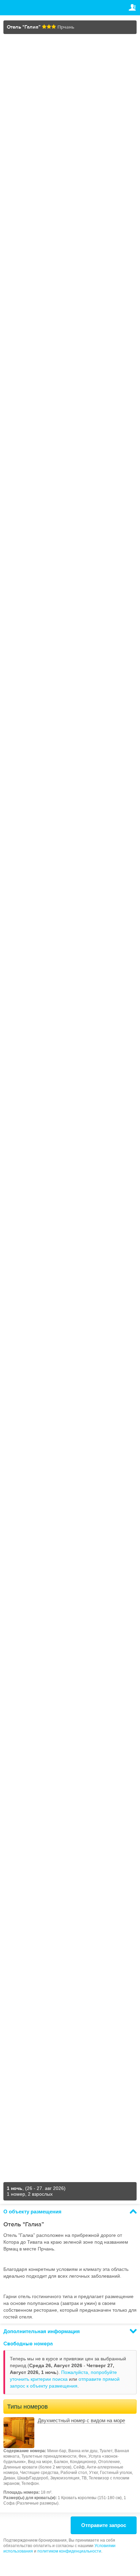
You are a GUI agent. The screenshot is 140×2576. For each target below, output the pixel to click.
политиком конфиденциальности (69, 2551)
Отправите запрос (104, 2525)
